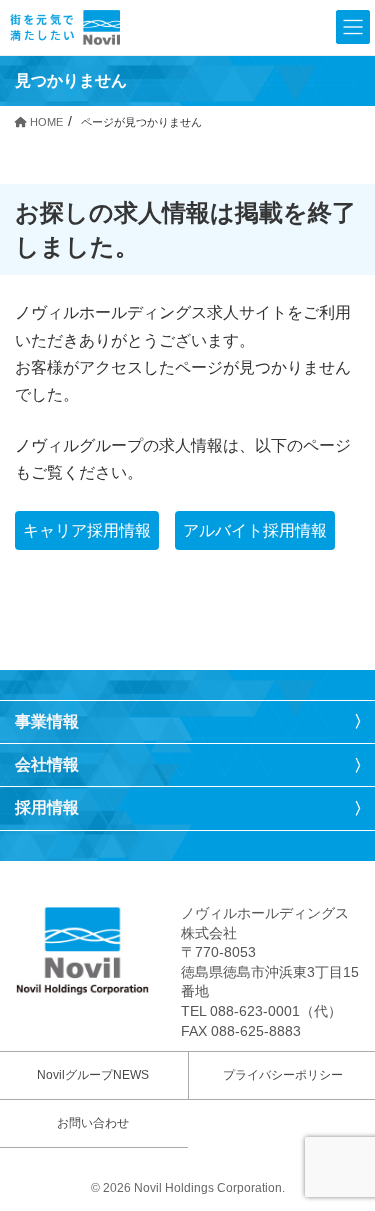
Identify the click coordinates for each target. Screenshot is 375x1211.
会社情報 (47, 764)
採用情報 (47, 807)
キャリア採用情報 (87, 530)
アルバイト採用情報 (255, 530)
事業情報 (47, 721)
